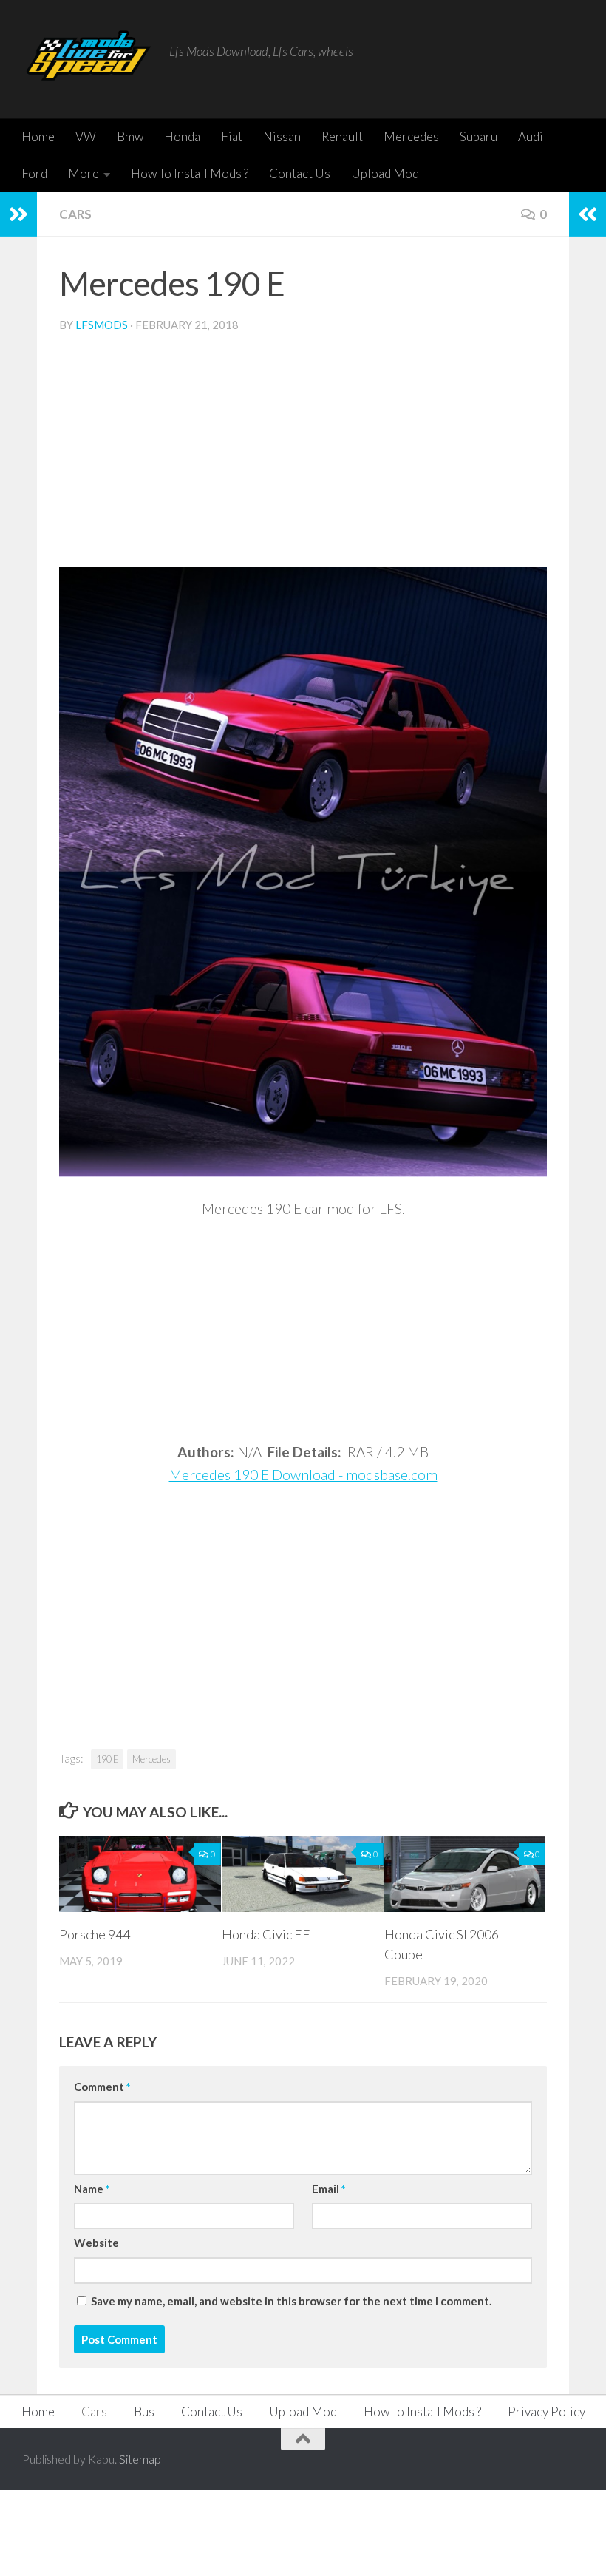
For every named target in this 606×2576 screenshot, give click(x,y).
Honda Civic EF (266, 1934)
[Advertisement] (303, 456)
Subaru (479, 136)
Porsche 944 (95, 1934)
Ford (34, 173)
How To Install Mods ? (190, 173)
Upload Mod (385, 173)
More (84, 173)
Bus (144, 2411)
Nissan (282, 136)
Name (92, 2189)
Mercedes (411, 136)
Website (96, 2243)
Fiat (232, 136)
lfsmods (102, 325)
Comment (102, 2087)
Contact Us (300, 173)
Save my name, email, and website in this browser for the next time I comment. (291, 2301)
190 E (107, 1759)
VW (86, 136)
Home (38, 136)
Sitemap (140, 2459)
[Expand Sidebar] (18, 214)
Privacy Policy (547, 2411)
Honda (182, 136)
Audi (531, 136)
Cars (75, 214)
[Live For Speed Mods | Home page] (88, 59)
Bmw (130, 136)
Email (328, 2189)
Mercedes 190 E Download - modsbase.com (303, 1475)
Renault (342, 136)
